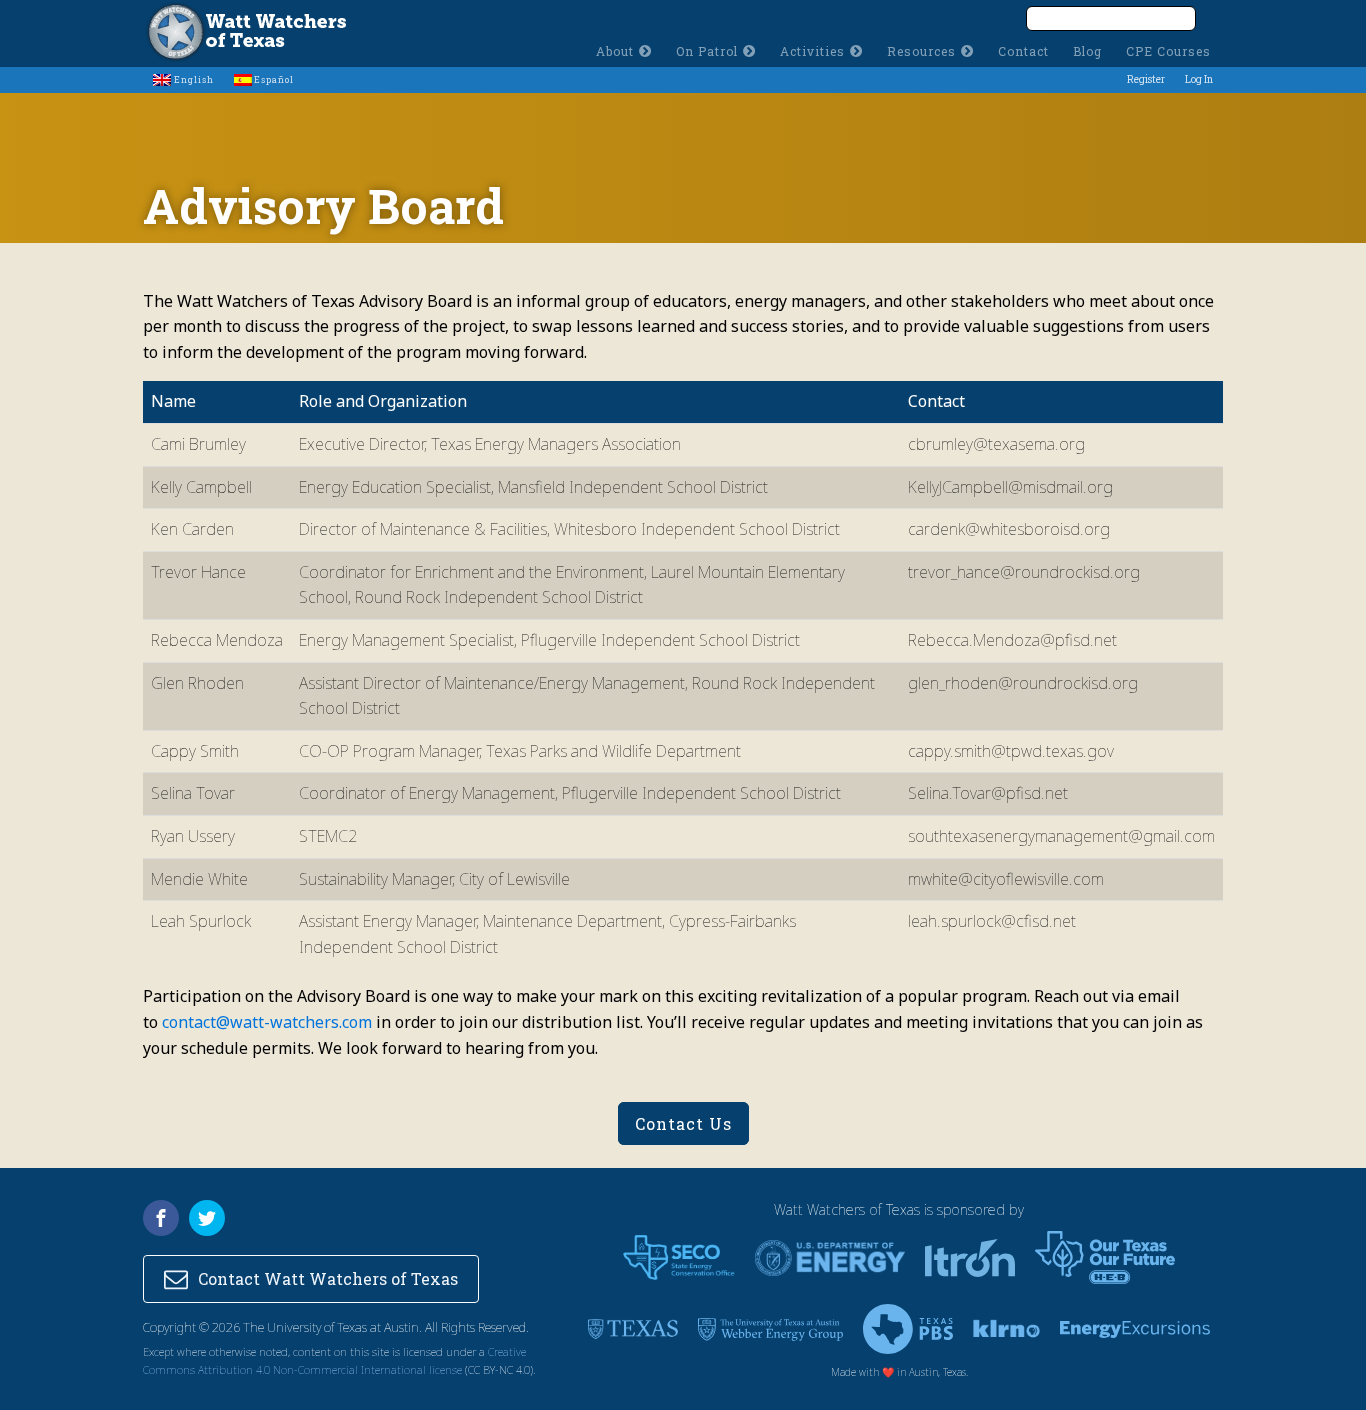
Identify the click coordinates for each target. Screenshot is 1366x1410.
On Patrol (707, 51)
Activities (812, 51)
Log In (1199, 79)
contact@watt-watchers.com (267, 1022)
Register (1146, 79)
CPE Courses (1168, 51)
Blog (1087, 51)
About (615, 51)
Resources (921, 51)
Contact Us (683, 1123)
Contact (1023, 51)
